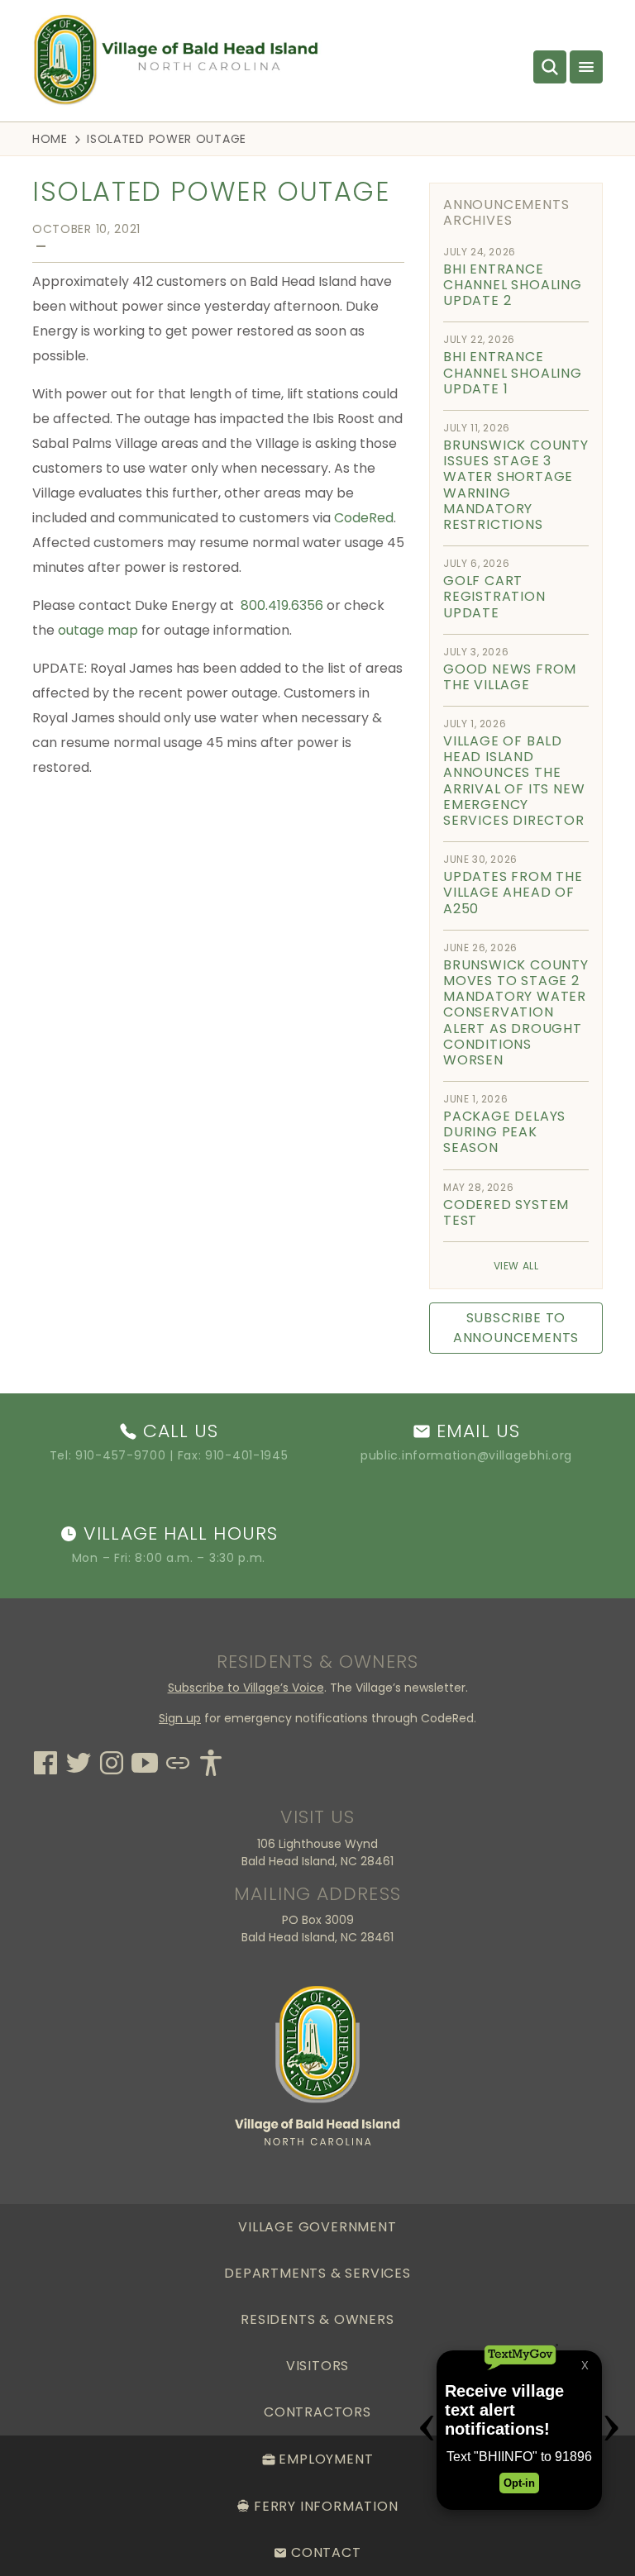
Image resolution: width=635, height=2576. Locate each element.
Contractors (317, 2412)
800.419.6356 (282, 605)
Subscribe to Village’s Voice (246, 1688)
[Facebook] (45, 1760)
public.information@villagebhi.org (466, 1455)
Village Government (317, 2227)
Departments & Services (317, 2273)
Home (50, 139)
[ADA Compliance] (211, 1760)
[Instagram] (112, 1760)
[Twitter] (79, 1760)
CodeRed (364, 518)
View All (516, 1266)
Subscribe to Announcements (516, 1328)
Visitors (317, 2366)
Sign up (180, 1718)
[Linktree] (178, 1760)
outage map (98, 630)
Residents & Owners (317, 2319)
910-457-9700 (120, 1455)
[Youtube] (145, 1760)
